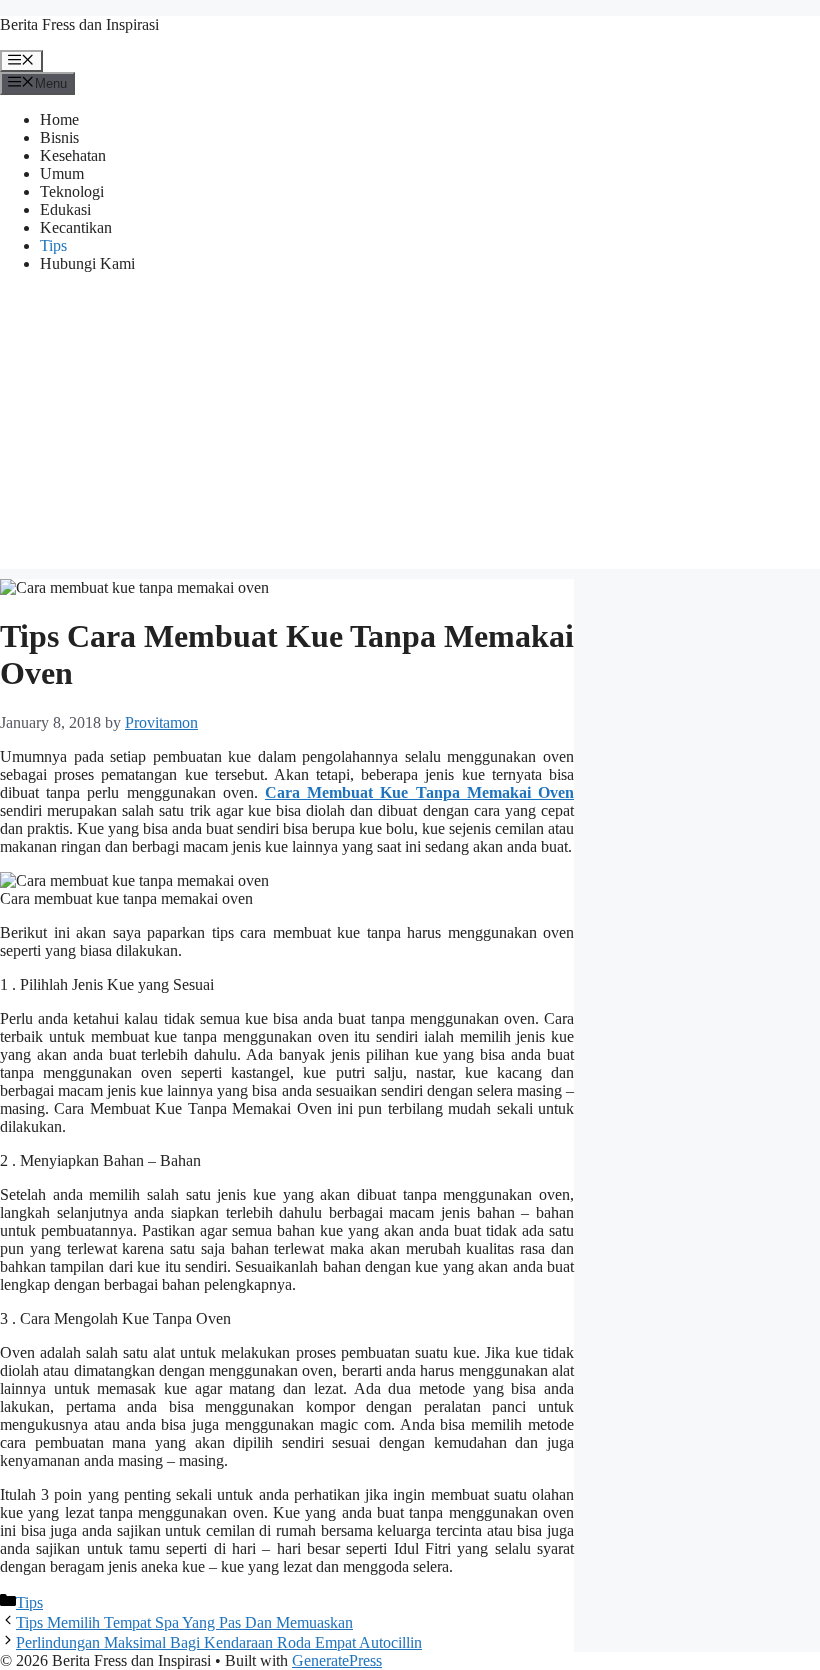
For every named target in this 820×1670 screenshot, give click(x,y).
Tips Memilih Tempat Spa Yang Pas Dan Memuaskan (184, 1622)
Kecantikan (76, 227)
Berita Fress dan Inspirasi (79, 24)
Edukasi (65, 209)
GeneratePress (337, 1660)
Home (59, 119)
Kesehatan (73, 155)
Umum (62, 173)
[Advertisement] (410, 429)
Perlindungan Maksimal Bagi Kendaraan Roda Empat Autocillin (219, 1642)
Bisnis (59, 137)
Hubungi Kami (87, 263)
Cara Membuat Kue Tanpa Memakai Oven (419, 792)
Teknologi (72, 191)
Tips (53, 245)
